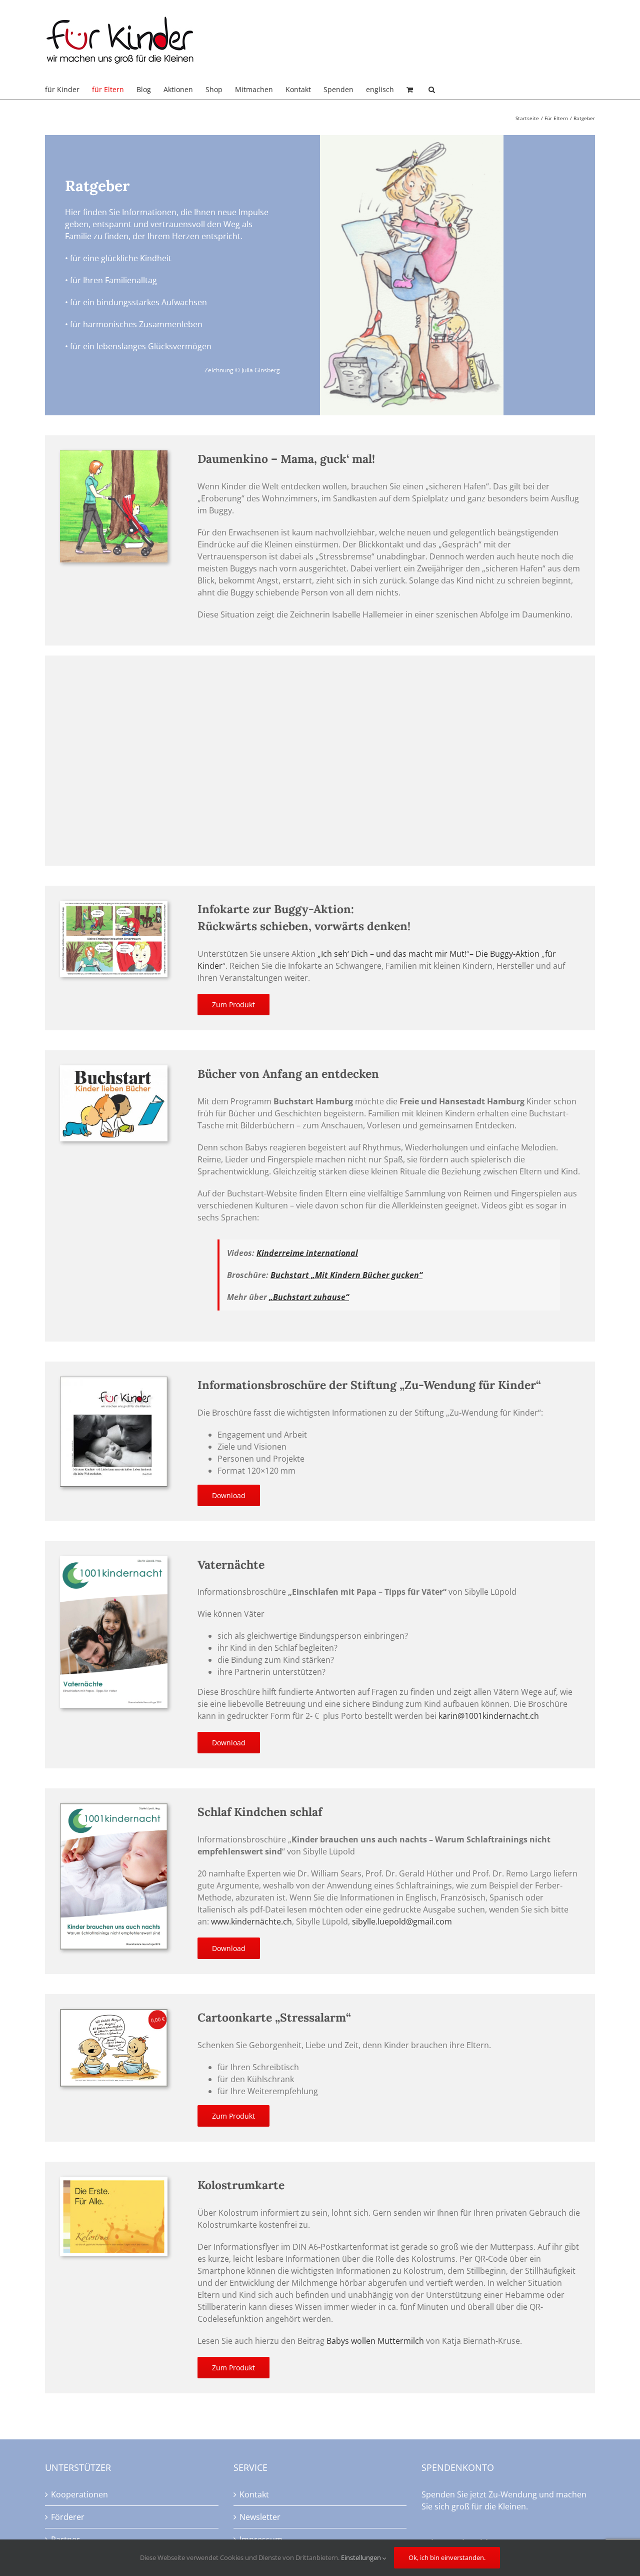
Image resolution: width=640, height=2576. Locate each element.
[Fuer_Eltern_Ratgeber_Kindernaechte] (114, 1807)
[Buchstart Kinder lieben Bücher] (114, 1069)
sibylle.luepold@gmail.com (402, 1921)
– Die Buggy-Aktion (505, 954)
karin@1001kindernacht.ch (489, 1716)
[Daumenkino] (114, 454)
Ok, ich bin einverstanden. (447, 2557)
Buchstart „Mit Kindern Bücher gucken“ (346, 1275)
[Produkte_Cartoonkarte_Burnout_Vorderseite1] (114, 2013)
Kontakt (254, 2494)
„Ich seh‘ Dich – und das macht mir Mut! (392, 954)
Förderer (68, 2517)
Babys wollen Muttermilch (375, 2341)
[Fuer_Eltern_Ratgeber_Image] (114, 1381)
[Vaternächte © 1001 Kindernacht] (114, 1560)
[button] (432, 90)
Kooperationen (79, 2494)
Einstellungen (362, 2557)
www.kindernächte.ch (251, 1921)
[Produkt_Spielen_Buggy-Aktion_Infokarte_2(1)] (114, 905)
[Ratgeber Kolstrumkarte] (114, 2181)
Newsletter (260, 2517)
